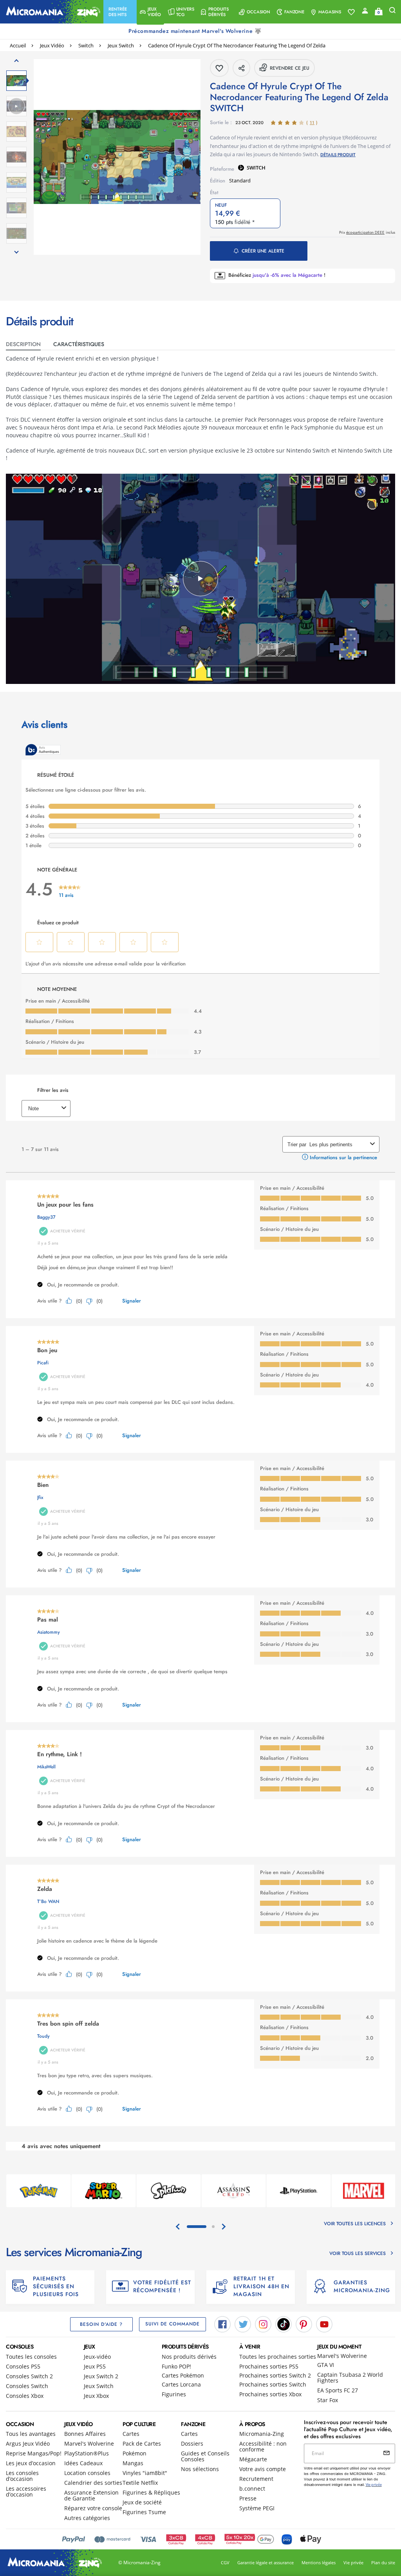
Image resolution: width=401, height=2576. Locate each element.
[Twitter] (243, 2323)
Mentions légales (319, 2562)
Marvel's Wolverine (342, 2356)
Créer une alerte (263, 251)
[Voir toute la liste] (351, 12)
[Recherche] (392, 12)
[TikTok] (284, 2323)
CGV (225, 2562)
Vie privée (353, 2562)
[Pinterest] (304, 2323)
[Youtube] (324, 2323)
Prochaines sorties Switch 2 (275, 2375)
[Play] (200, 579)
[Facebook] (222, 2323)
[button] (120, 12)
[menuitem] (120, 12)
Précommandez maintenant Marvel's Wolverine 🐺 (196, 31)
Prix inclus (367, 232)
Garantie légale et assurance (266, 2562)
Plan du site (383, 2562)
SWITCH (256, 168)
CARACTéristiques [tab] (79, 344)
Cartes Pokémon (183, 2375)
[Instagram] (263, 2323)
